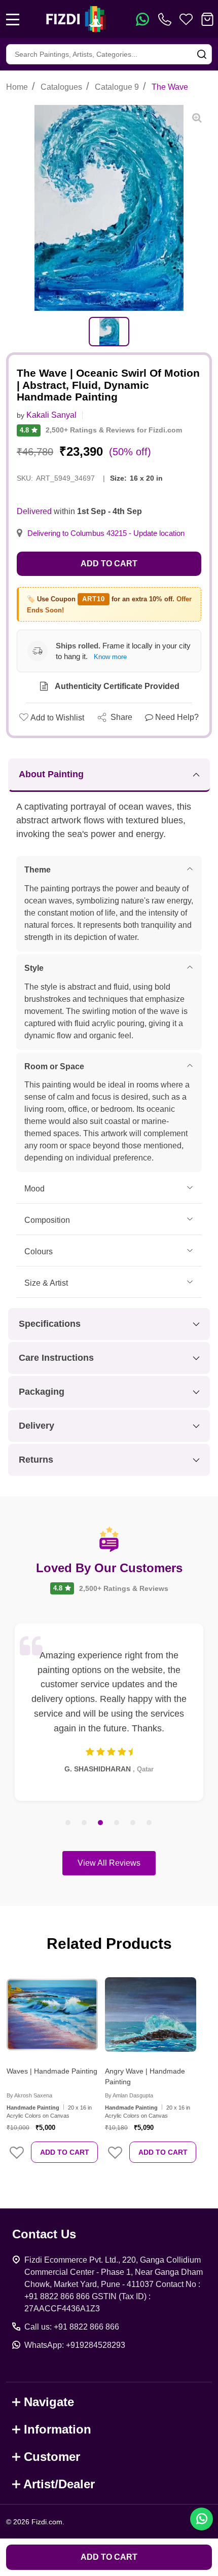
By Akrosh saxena (29, 2095)
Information (58, 2429)
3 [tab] (101, 1823)
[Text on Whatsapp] (142, 19)
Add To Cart (65, 2152)
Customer (52, 2457)
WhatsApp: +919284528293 (75, 2345)
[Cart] (207, 19)
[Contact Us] (167, 19)
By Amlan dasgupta (129, 2095)
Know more (110, 657)
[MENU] (13, 19)
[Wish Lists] (186, 19)
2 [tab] (85, 1823)
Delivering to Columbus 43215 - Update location (106, 533)
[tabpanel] (109, 332)
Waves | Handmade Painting (52, 2071)
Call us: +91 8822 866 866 (72, 2327)
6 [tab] (150, 1823)
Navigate (49, 2402)
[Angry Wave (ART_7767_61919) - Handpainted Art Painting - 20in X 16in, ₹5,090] (151, 2014)
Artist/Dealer (59, 2484)
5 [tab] (133, 1823)
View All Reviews (109, 1863)
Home (17, 87)
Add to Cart (109, 564)
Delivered (34, 511)
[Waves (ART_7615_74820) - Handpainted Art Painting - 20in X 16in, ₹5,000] (52, 2014)
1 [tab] (68, 1823)
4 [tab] (117, 1823)
